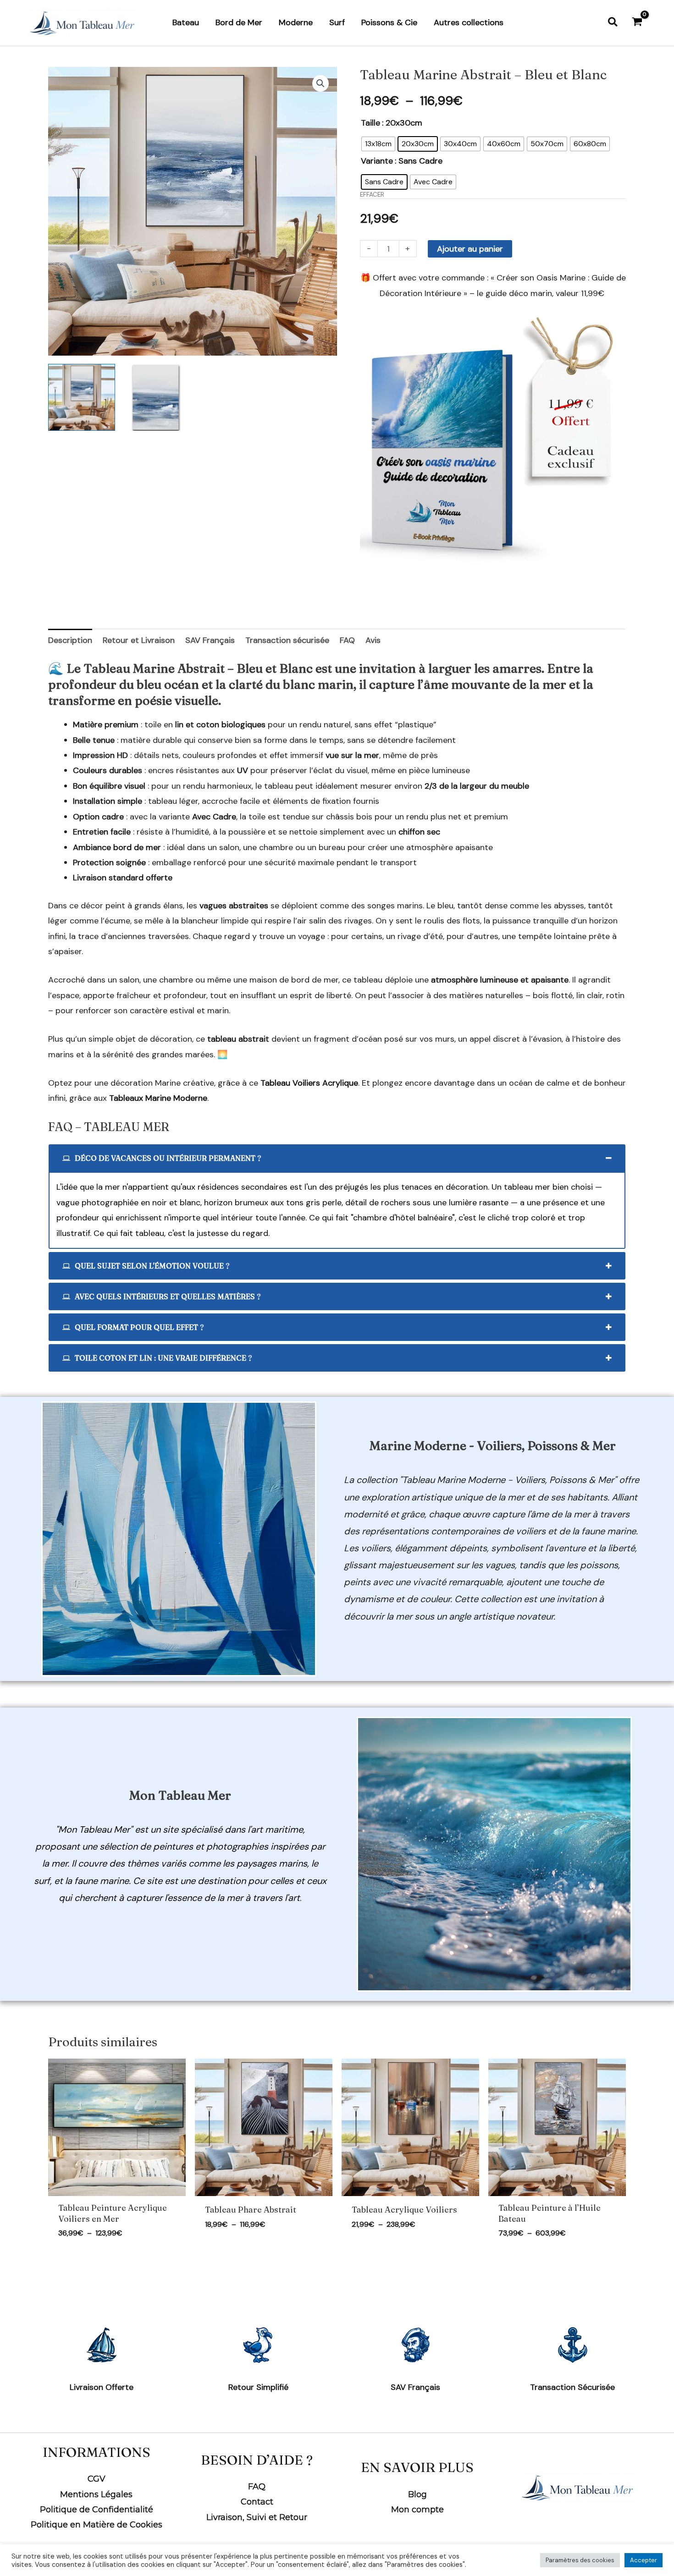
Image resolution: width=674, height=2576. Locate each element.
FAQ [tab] (347, 640)
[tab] (337, 1158)
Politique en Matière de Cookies (97, 2525)
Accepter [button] (644, 2560)
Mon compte (417, 2510)
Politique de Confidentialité (97, 2510)
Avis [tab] (373, 640)
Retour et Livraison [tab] (139, 640)
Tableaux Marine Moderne (158, 1098)
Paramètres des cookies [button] (580, 2560)
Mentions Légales (96, 2494)
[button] (613, 23)
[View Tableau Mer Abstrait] (155, 397)
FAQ (257, 2487)
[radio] (378, 144)
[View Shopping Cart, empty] (637, 23)
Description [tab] (70, 640)
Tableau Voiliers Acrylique (309, 1083)
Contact (257, 2502)
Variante (377, 161)
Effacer (372, 195)
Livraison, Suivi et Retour (257, 2517)
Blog (417, 2494)
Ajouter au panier (470, 249)
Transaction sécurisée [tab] (287, 640)
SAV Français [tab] (210, 640)
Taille (370, 123)
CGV (97, 2479)
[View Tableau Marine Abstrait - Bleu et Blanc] (82, 397)
